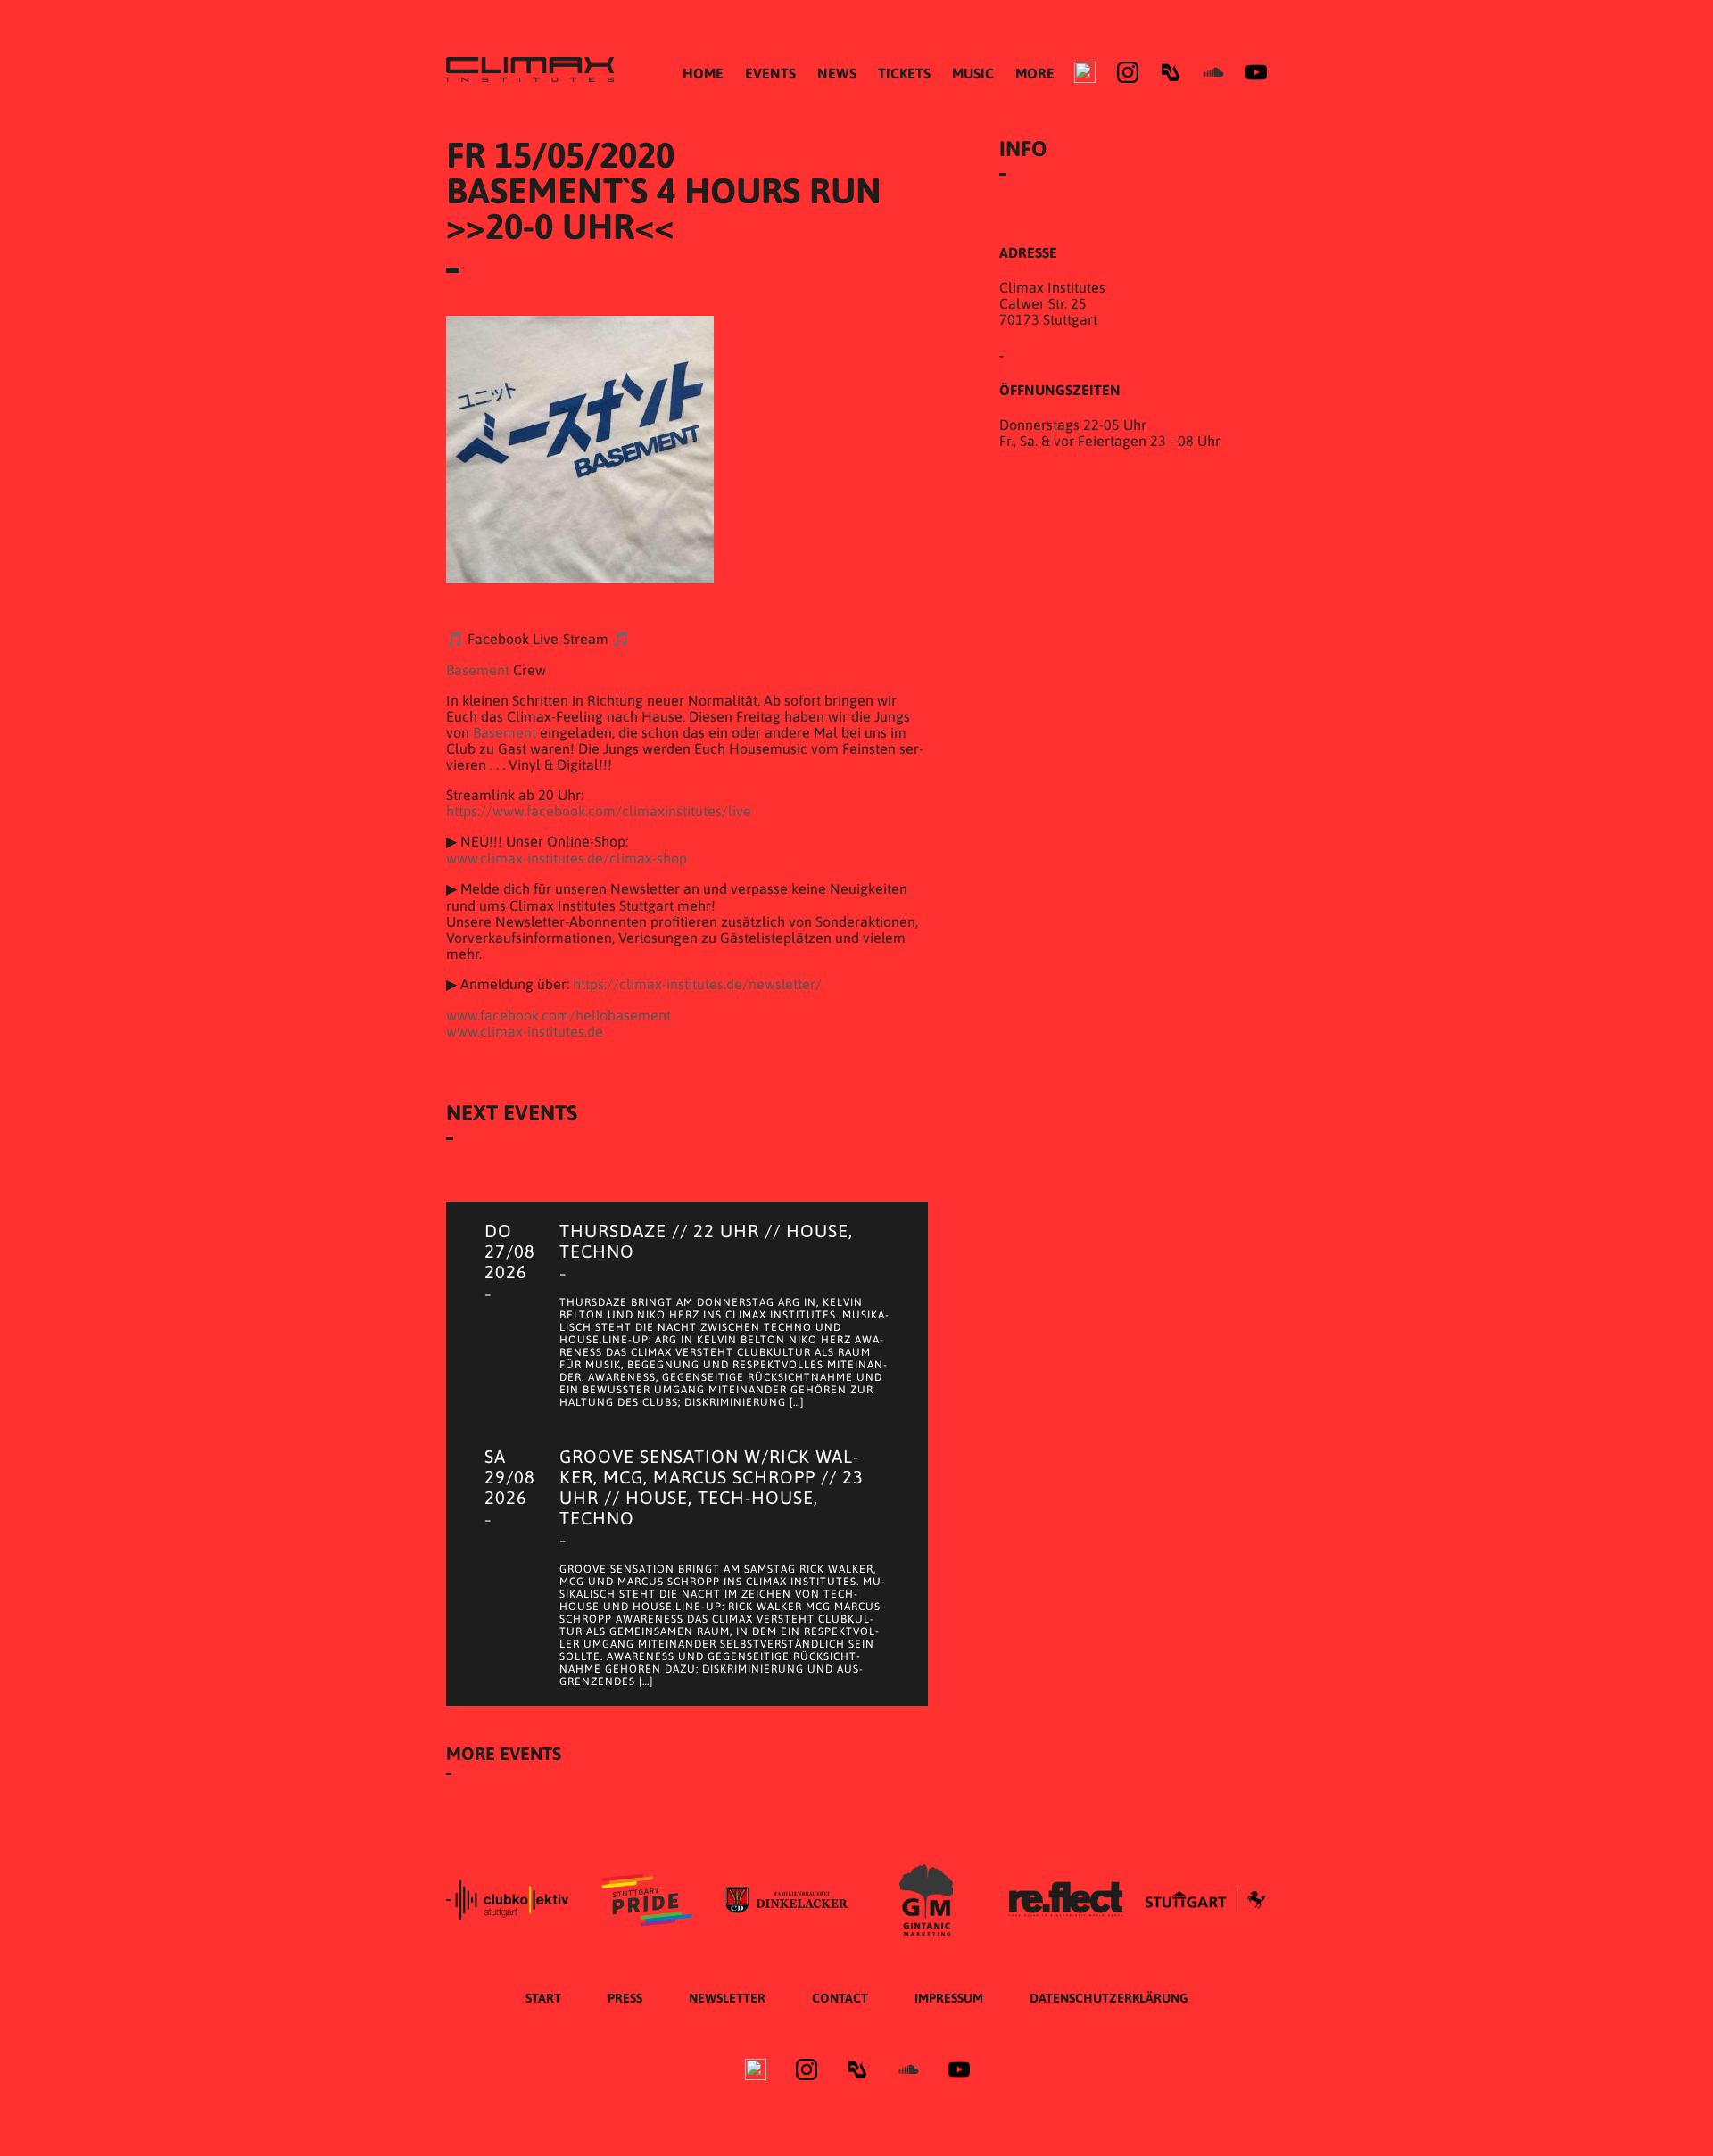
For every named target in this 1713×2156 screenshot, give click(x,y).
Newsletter (727, 1998)
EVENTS (770, 73)
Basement (478, 670)
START (543, 1998)
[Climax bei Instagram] (1128, 72)
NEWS (837, 73)
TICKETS (904, 73)
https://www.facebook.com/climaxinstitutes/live (599, 811)
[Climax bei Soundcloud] (1213, 72)
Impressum (949, 1998)
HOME (703, 73)
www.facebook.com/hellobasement (559, 1015)
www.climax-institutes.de (525, 1031)
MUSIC (973, 73)
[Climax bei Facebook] (1085, 72)
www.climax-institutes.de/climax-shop (567, 858)
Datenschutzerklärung (1109, 1998)
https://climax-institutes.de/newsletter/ (697, 984)
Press (625, 1998)
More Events (504, 1753)
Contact (840, 1998)
